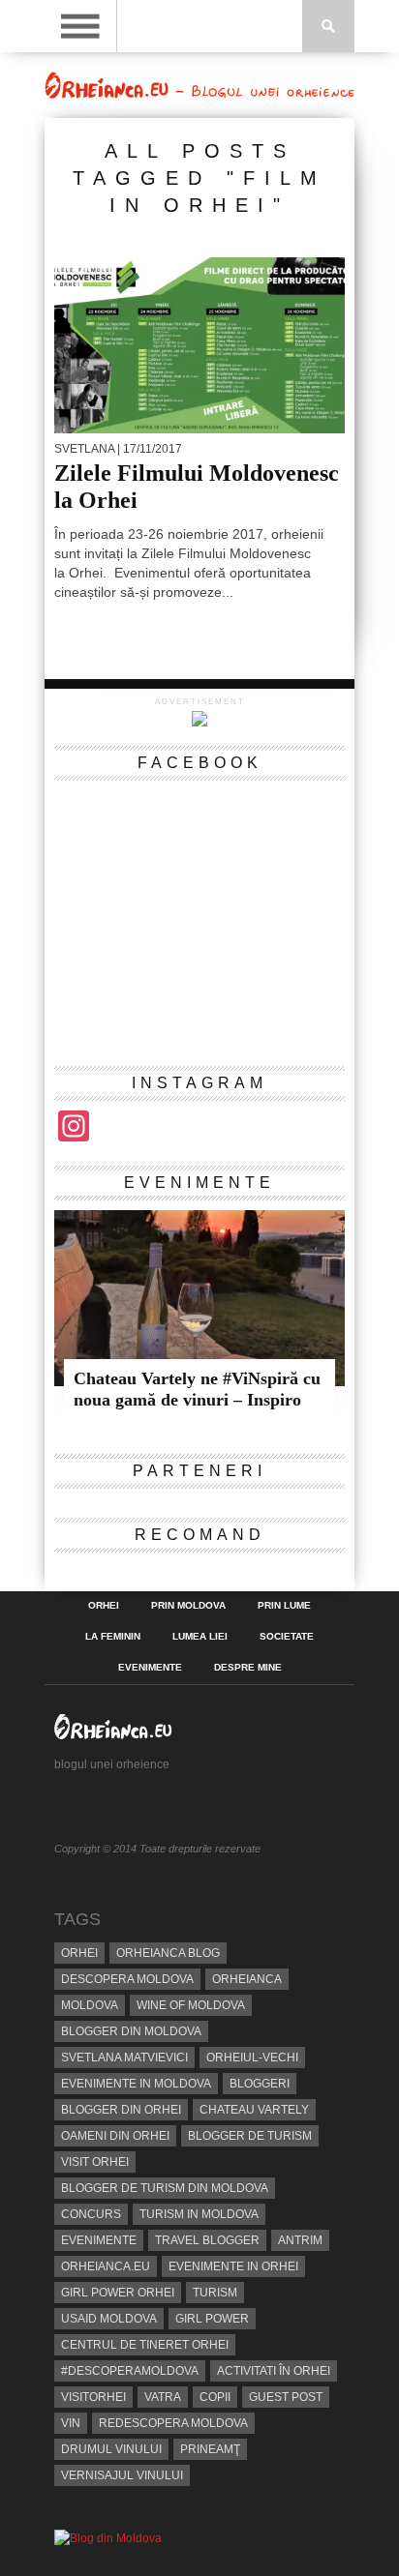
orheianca (247, 1979)
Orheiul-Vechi (252, 2058)
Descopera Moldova (127, 1979)
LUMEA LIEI (200, 1637)
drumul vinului (111, 2449)
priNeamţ (210, 2449)
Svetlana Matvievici (124, 2058)
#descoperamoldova (130, 2371)
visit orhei (95, 2162)
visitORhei (93, 2397)
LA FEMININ (113, 1637)
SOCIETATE (287, 1637)
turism (215, 2293)
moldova (90, 2005)
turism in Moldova (199, 2214)
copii (215, 2397)
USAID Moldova (109, 2319)
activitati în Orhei (274, 2371)
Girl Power (212, 2319)
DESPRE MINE (248, 1668)
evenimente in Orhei (233, 2266)
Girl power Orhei (118, 2293)
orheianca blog (168, 1953)
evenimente (99, 2240)
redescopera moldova (173, 2423)
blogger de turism (250, 2136)
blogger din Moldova (131, 2031)
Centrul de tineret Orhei (145, 2345)
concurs (91, 2214)
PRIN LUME (284, 1606)
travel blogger (207, 2240)
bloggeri (260, 2084)
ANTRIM (300, 2240)
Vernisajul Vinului (122, 2475)
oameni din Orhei (115, 2136)
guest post (286, 2397)
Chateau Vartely (254, 2110)
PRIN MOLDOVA (188, 1606)
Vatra (163, 2397)
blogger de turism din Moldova (165, 2188)
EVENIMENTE (150, 1668)
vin (71, 2423)
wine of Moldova (191, 2005)
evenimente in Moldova (136, 2084)
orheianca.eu (106, 2266)
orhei (79, 1953)
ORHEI (104, 1606)
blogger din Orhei (121, 2110)
